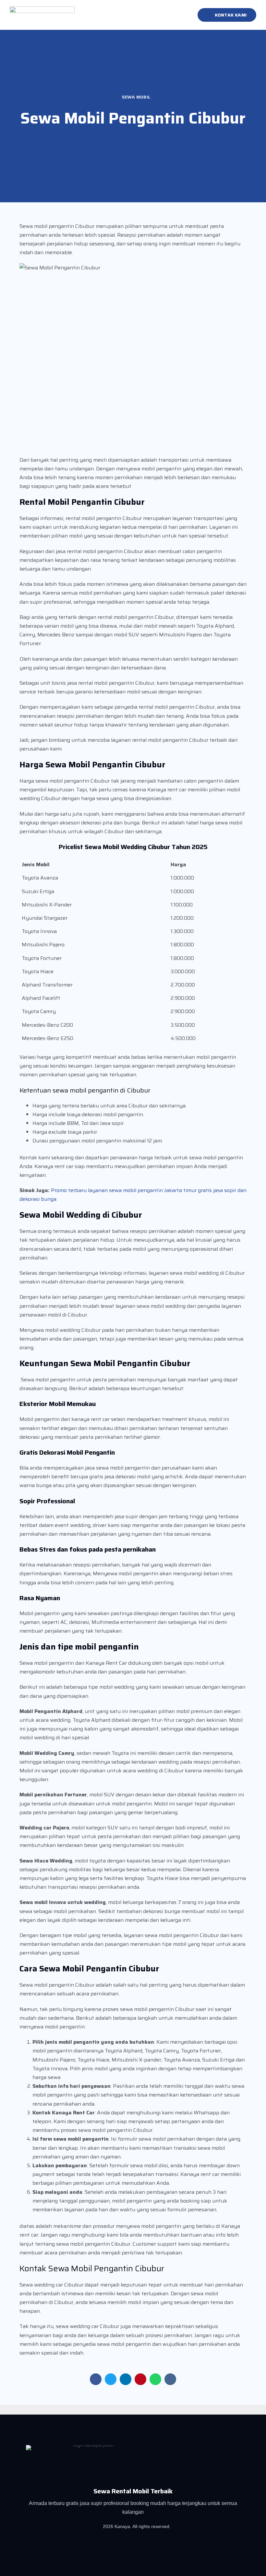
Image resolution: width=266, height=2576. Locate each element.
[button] (178, 15)
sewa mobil (136, 97)
